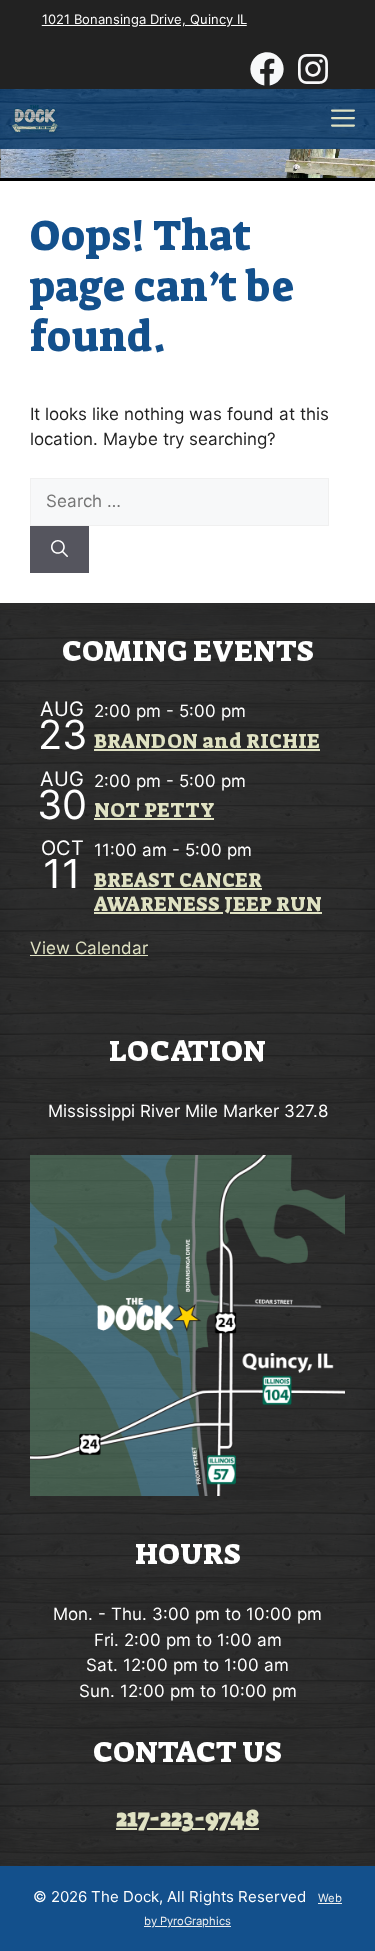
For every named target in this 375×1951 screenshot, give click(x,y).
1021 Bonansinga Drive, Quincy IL (144, 19)
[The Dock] (35, 119)
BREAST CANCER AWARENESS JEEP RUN (208, 892)
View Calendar (89, 948)
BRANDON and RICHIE (207, 741)
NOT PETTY (154, 810)
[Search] (59, 550)
